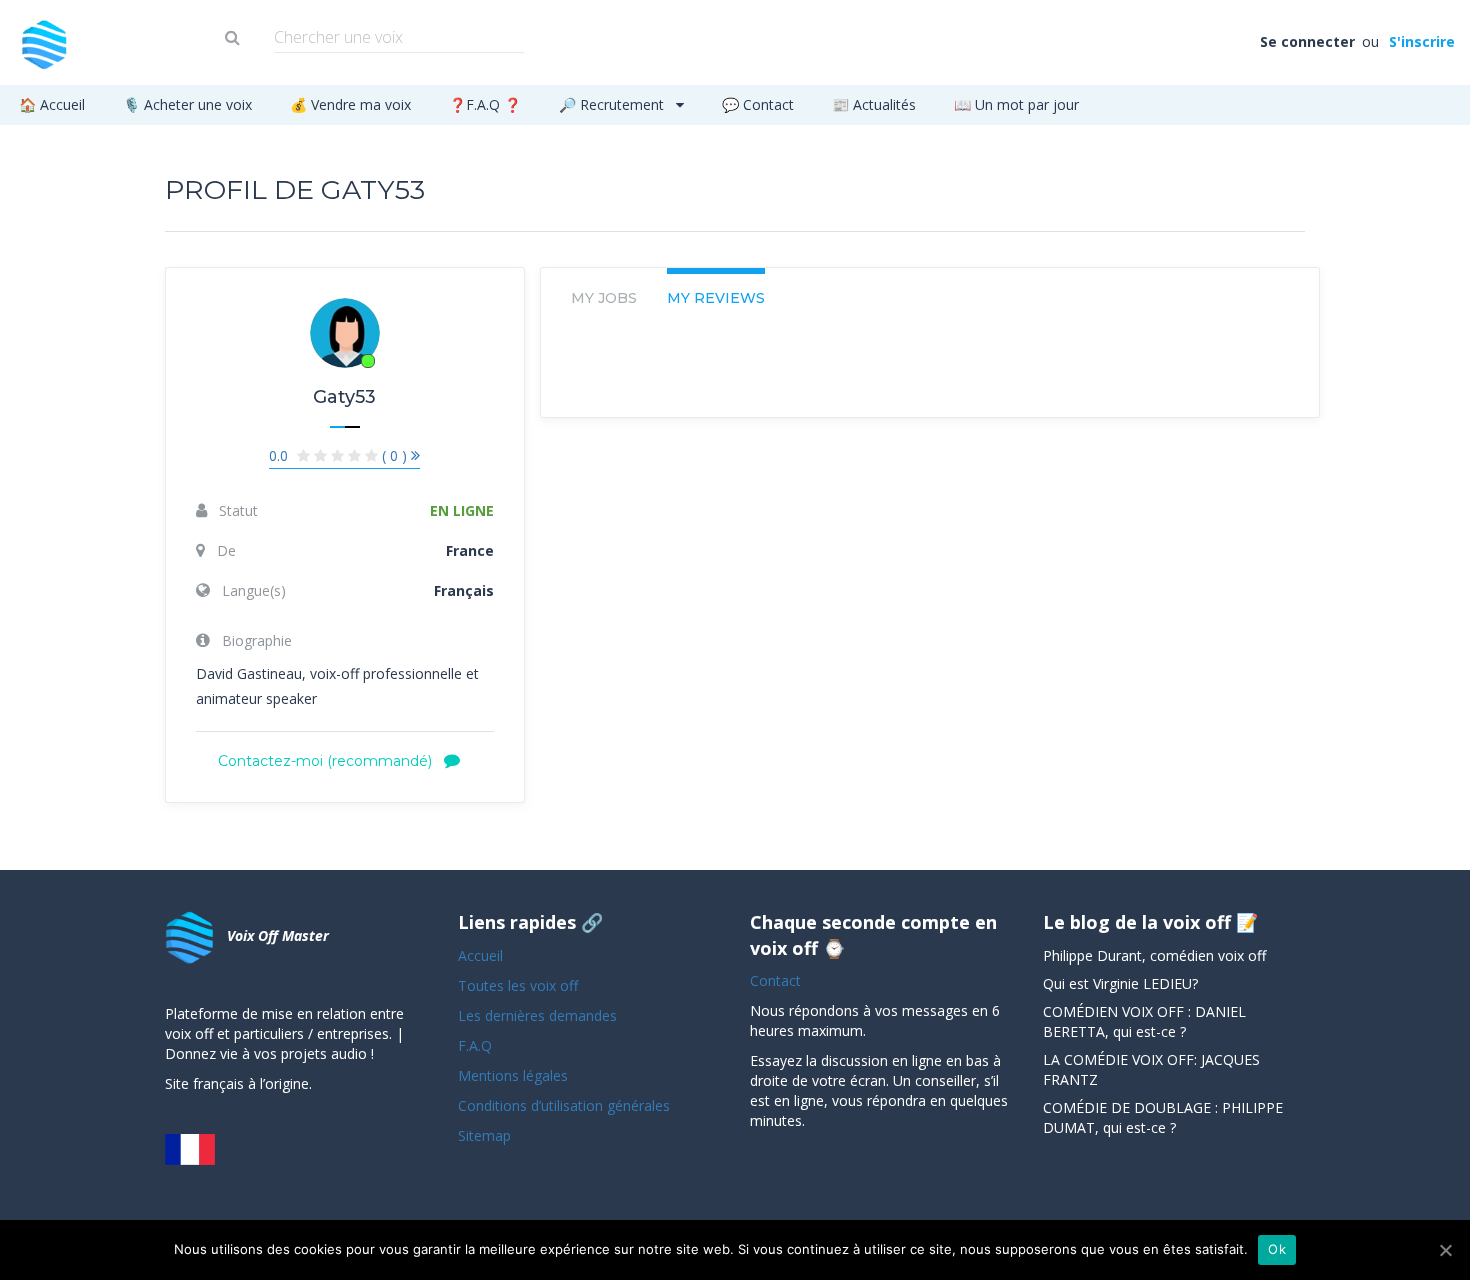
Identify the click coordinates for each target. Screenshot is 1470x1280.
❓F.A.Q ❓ (485, 104)
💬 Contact (758, 104)
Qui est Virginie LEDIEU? (1120, 983)
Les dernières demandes (539, 1015)
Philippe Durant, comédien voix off (1154, 955)
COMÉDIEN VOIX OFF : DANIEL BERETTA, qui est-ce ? (1144, 1021)
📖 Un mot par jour (1016, 104)
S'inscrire (1420, 41)
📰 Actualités (874, 104)
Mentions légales (513, 1075)
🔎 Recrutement (613, 104)
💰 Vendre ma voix (350, 104)
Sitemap (484, 1135)
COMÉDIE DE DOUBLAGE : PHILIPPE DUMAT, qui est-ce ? (1163, 1117)
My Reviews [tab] (716, 298)
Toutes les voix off (518, 985)
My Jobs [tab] (604, 298)
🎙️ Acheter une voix (187, 104)
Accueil (480, 955)
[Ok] (1445, 1250)
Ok (1277, 1249)
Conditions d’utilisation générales (566, 1105)
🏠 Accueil (52, 104)
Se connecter (1309, 41)
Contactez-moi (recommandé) (327, 761)
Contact (775, 980)
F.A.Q (475, 1045)
